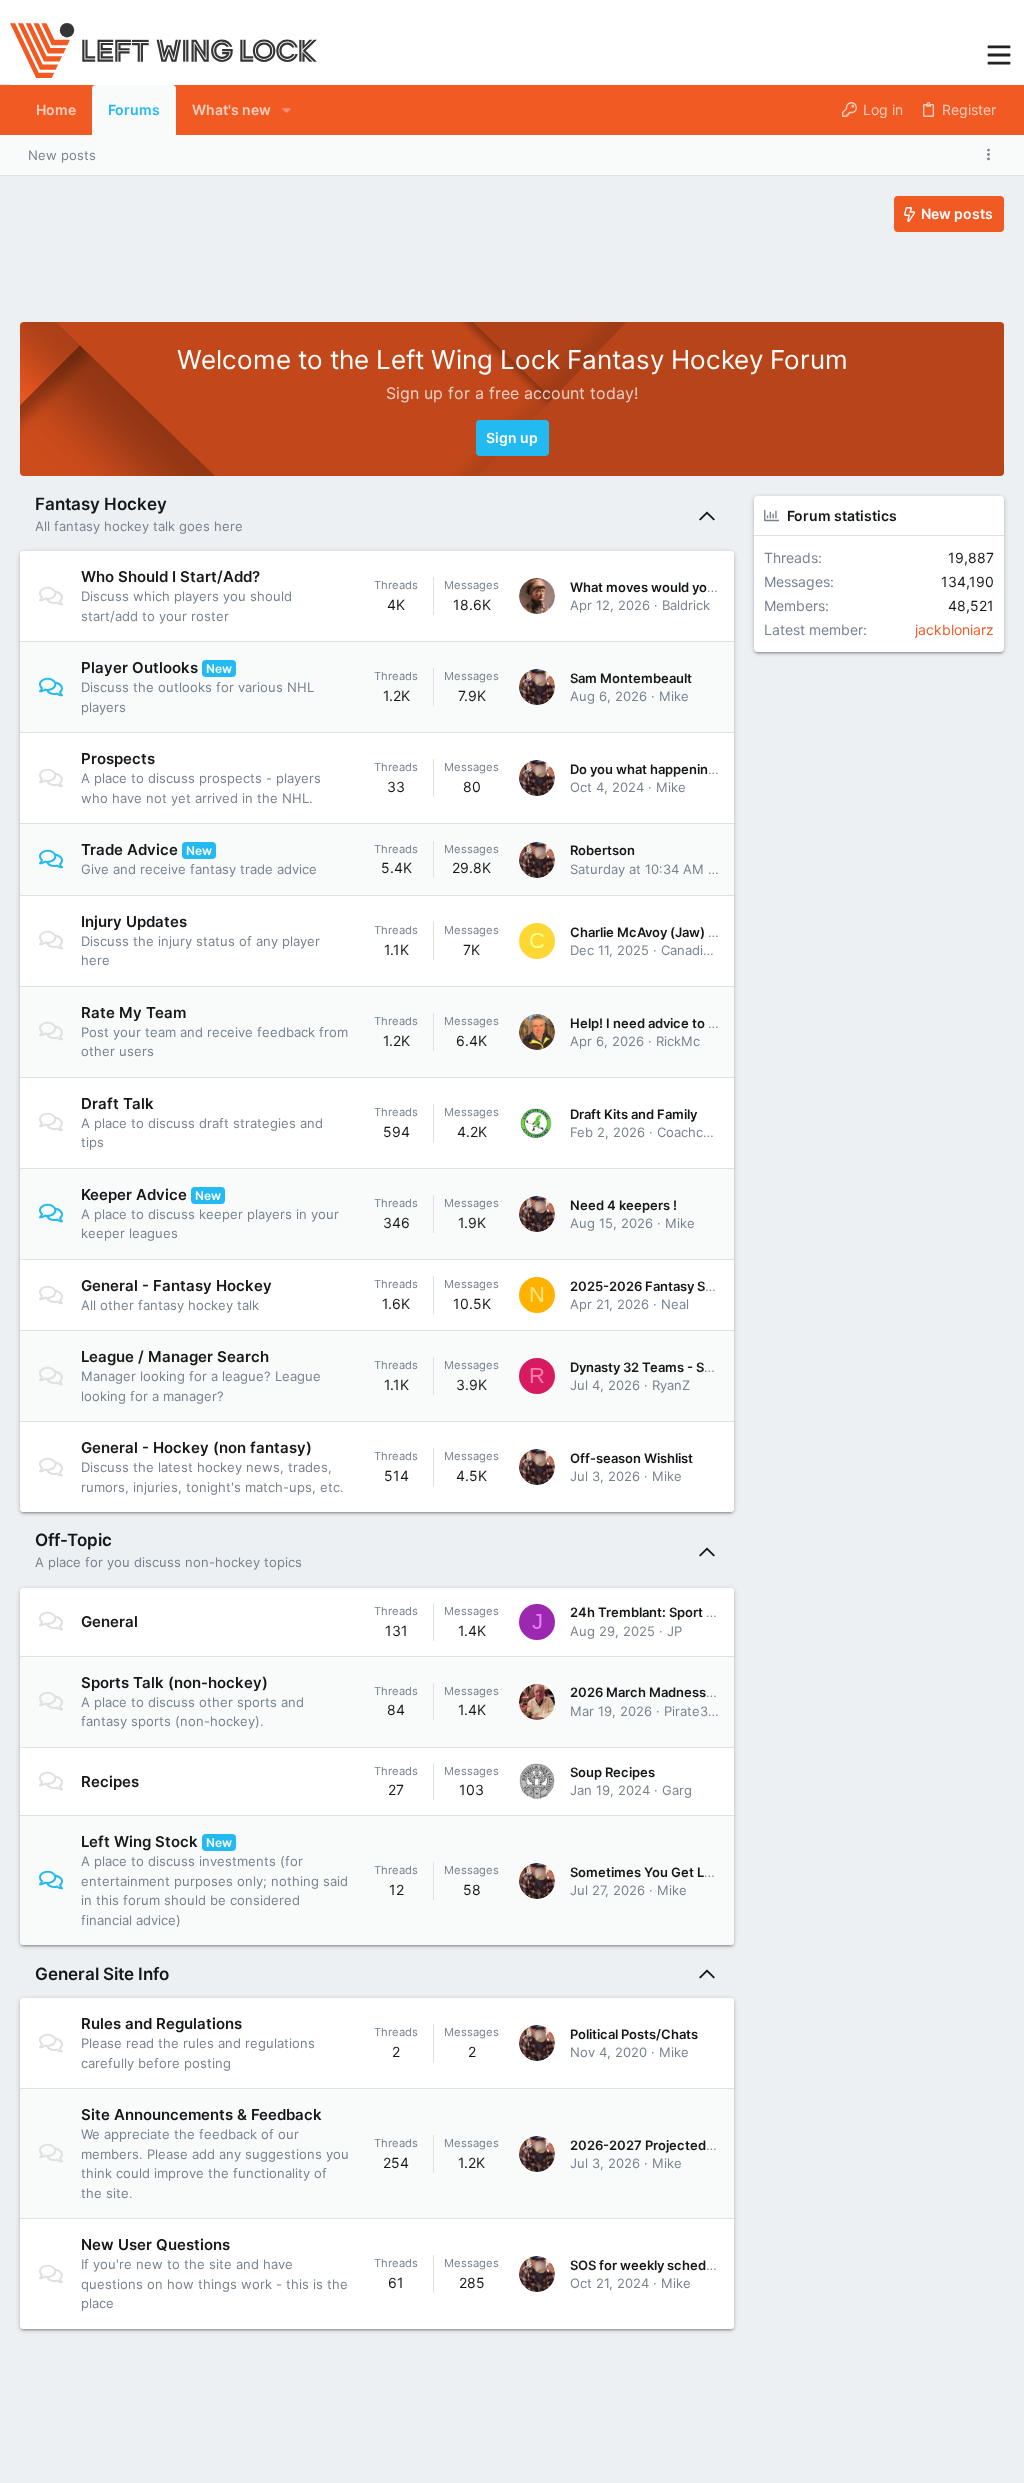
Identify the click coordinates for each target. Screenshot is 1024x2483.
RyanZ (671, 1385)
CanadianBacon (708, 950)
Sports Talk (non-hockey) (174, 1682)
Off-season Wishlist (631, 1458)
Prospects (118, 758)
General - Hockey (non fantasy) (196, 1447)
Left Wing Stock (139, 1841)
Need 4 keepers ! (623, 1205)
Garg (677, 1790)
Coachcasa (690, 1132)
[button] (999, 52)
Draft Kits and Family (633, 1114)
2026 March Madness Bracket (664, 1692)
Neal (675, 1304)
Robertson (602, 850)
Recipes (110, 1781)
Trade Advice (129, 849)
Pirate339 (694, 1711)
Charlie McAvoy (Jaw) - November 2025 (694, 932)
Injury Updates (134, 921)
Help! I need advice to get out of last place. (702, 1023)
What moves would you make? (664, 587)
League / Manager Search (175, 1356)
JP (674, 1631)
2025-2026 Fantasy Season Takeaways (692, 1286)
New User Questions (155, 2244)
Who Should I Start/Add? (170, 576)
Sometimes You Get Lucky (652, 1872)
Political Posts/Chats (634, 2034)
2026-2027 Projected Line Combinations (697, 2145)
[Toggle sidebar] (992, 154)
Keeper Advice (134, 1194)
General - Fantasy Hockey (176, 1285)
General (109, 1621)
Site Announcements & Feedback (201, 2114)
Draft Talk (117, 1103)
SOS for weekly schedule (647, 2265)
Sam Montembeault (631, 678)
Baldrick (686, 605)
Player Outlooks (139, 667)
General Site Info (102, 1974)
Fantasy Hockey (101, 504)
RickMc (678, 1041)
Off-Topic (73, 1540)
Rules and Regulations (161, 2023)
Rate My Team (133, 1012)
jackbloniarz (954, 629)
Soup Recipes (612, 1772)
